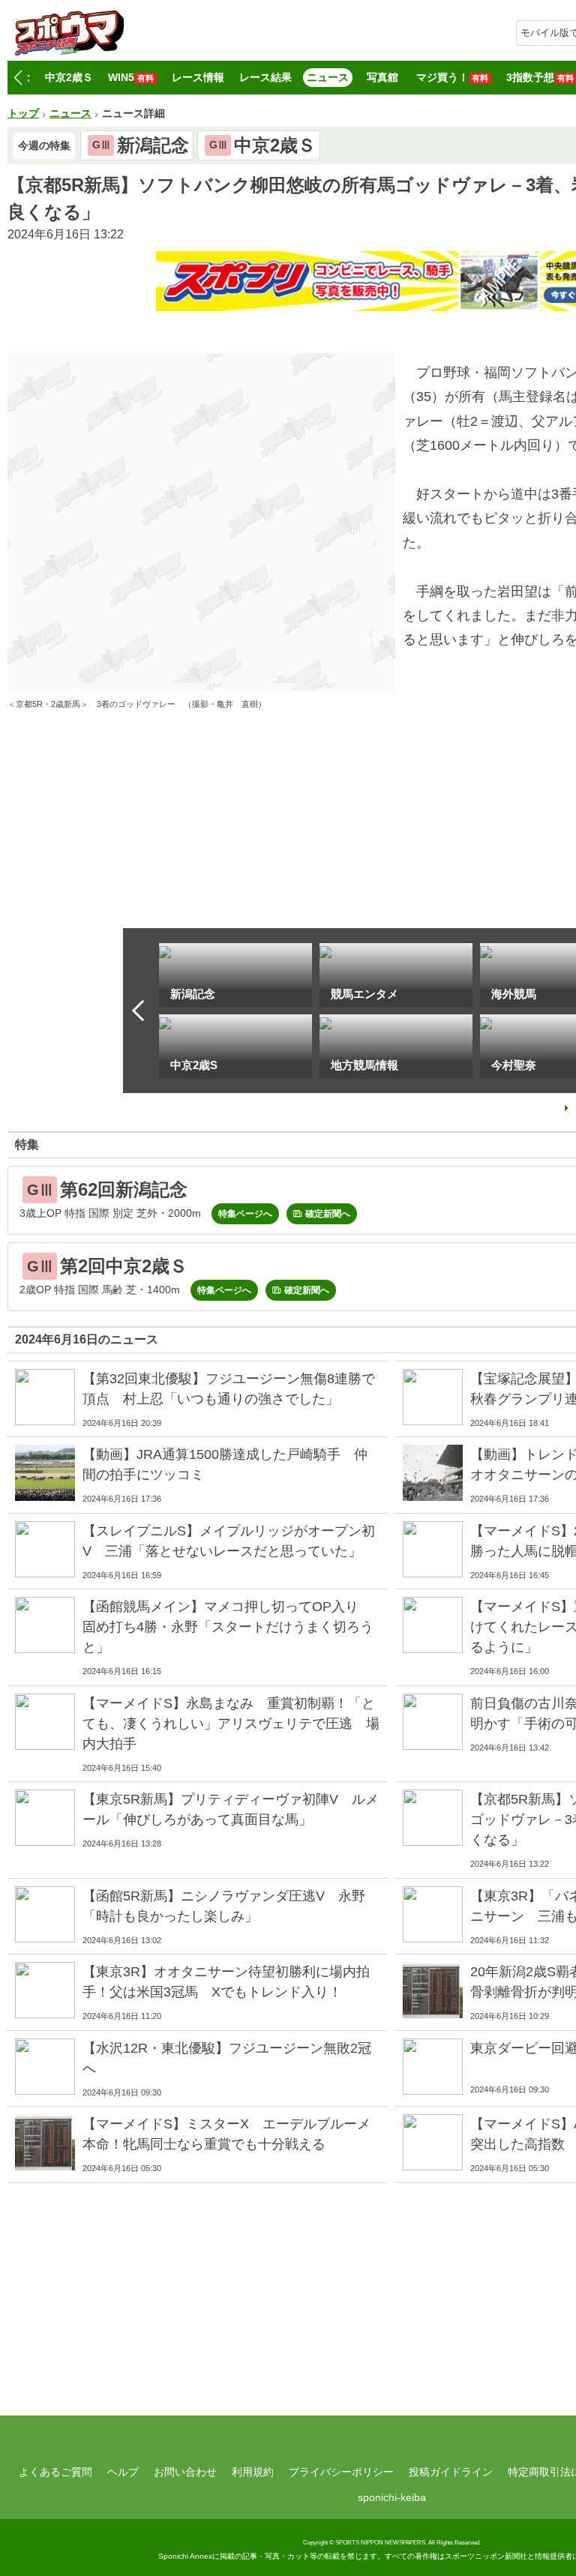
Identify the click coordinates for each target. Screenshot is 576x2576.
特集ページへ (245, 1214)
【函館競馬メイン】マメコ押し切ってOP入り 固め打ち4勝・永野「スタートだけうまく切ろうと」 (228, 1627)
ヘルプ (123, 2472)
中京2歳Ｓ (69, 77)
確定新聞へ (328, 1214)
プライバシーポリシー (341, 2472)
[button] (18, 78)
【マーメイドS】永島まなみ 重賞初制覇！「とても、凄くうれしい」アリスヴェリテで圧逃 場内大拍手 (231, 1724)
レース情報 (198, 77)
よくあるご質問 (55, 2472)
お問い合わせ (185, 2472)
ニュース (328, 77)
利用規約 (253, 2472)
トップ (23, 113)
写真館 (382, 77)
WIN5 (131, 77)
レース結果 (265, 77)
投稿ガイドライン (451, 2472)
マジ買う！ (452, 77)
